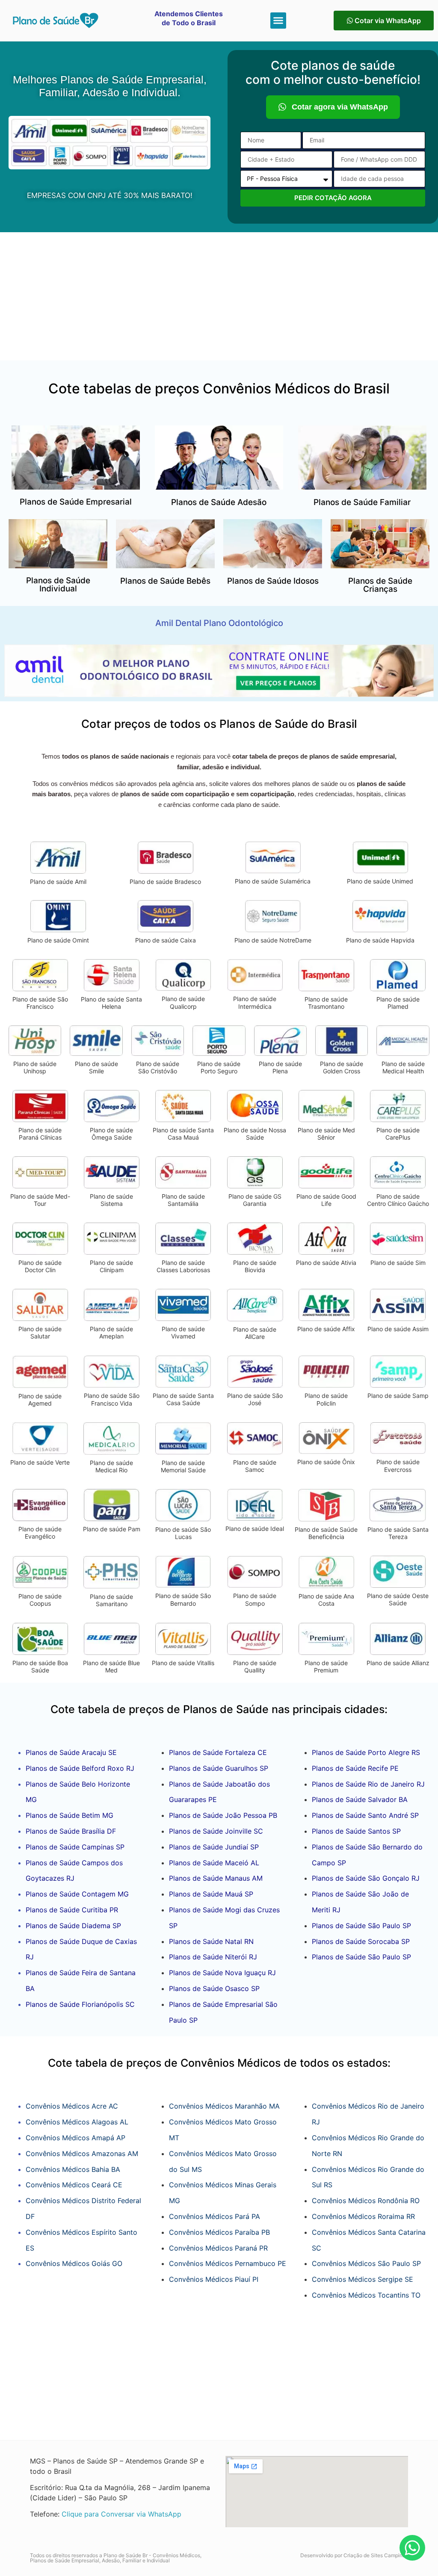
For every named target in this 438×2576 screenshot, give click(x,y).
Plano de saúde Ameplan (111, 1333)
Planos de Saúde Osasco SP (214, 1988)
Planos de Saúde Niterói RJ (213, 1957)
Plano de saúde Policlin (326, 1399)
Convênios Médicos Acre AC (72, 2106)
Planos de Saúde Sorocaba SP (361, 1941)
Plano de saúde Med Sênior (326, 1134)
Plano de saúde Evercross (398, 1466)
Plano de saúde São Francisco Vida (112, 1399)
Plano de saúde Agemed (40, 1400)
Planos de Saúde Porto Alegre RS (366, 1752)
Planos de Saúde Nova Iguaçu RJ (222, 1973)
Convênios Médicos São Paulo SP (366, 2263)
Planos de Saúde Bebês (165, 581)
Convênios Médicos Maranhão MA (224, 2106)
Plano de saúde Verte (40, 1462)
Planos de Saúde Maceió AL (214, 1863)
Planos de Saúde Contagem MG (77, 1894)
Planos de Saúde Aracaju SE (71, 1752)
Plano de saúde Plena (280, 1068)
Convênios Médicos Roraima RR (363, 2216)
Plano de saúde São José (255, 1399)
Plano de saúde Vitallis (183, 1663)
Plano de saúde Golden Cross (342, 1068)
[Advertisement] (219, 296)
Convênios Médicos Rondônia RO (366, 2201)
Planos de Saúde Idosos (273, 581)
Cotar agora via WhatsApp (340, 107)
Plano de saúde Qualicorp (183, 1003)
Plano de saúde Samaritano (111, 1600)
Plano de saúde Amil (58, 882)
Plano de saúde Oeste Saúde (398, 1600)
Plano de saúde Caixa (166, 940)
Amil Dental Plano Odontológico (219, 623)
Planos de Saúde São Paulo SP (361, 1926)
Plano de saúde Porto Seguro (219, 1068)
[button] (278, 21)
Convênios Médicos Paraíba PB (219, 2232)
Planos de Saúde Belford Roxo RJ (80, 1768)
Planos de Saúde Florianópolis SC (80, 2004)
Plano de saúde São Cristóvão (158, 1068)
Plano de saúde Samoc (255, 1466)
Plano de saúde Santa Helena (111, 1003)
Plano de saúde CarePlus (398, 1134)
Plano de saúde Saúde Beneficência (326, 1533)
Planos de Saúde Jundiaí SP (214, 1847)
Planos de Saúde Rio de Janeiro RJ (368, 1784)
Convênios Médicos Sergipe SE (363, 2279)
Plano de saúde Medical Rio (111, 1467)
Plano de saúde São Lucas (183, 1533)
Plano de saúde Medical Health (403, 1068)
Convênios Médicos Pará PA (215, 2216)
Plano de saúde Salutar (40, 1333)
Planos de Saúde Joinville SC (216, 1831)
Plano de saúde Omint (58, 940)
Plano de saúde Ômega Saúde (111, 1134)
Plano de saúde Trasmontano (326, 1003)
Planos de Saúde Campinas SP (75, 1847)
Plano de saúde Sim (398, 1263)
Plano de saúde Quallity (255, 1667)
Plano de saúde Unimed (380, 881)
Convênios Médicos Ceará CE (74, 2185)
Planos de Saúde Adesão (219, 502)
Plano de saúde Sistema (111, 1200)
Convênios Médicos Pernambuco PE (228, 2263)
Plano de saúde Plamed (398, 1003)
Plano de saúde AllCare (255, 1333)
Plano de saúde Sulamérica (273, 881)
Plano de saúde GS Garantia (255, 1200)
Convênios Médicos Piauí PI (214, 2279)
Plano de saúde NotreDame (273, 940)
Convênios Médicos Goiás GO (74, 2263)
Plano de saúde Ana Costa (326, 1600)
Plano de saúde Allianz (398, 1663)
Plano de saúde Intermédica (255, 1003)
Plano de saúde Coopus (40, 1600)
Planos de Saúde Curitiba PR (72, 1910)
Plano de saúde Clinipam (111, 1266)
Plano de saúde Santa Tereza (398, 1533)
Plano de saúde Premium (326, 1667)
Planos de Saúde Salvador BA (360, 1799)
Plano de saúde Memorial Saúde (183, 1467)
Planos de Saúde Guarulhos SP (219, 1768)
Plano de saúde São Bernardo (183, 1600)
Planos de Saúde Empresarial (76, 502)
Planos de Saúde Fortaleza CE (218, 1752)
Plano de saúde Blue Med (111, 1667)
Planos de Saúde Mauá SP (211, 1894)
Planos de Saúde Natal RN (211, 1941)
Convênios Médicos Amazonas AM (82, 2154)
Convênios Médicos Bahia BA (73, 2169)
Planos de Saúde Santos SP (356, 1831)
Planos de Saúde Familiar (362, 502)
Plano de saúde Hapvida (380, 940)
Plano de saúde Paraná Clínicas (40, 1134)
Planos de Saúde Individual (58, 585)
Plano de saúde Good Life (326, 1200)
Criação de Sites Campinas (376, 2555)
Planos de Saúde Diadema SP (73, 1926)
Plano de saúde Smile (96, 1068)
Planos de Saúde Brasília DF (71, 1831)
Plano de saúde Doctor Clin (40, 1266)
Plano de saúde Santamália (183, 1200)
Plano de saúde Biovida (255, 1266)
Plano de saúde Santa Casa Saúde (183, 1399)
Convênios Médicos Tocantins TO (366, 2295)
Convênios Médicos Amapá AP (75, 2138)
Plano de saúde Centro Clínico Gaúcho (398, 1200)
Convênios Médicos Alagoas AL (77, 2122)
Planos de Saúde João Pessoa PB (223, 1815)
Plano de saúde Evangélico (40, 1533)
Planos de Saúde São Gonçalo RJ (366, 1878)
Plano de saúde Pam (112, 1529)
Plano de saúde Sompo (255, 1600)
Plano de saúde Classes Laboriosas (183, 1266)
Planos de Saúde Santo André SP (365, 1815)
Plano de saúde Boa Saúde (40, 1667)
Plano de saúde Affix (326, 1329)
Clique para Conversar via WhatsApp (121, 2514)
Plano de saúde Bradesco (165, 882)
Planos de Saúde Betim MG (70, 1815)
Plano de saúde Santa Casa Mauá (183, 1134)
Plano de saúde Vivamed (183, 1333)
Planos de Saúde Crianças (380, 585)
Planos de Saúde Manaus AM (216, 1878)
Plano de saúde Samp (398, 1396)
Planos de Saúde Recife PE (355, 1768)
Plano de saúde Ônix (326, 1462)
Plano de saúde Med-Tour (40, 1200)
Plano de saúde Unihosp (35, 1068)
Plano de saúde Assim (398, 1329)
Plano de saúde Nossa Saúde (255, 1134)
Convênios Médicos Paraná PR (218, 2248)
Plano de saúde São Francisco (40, 1003)
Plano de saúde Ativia (326, 1263)
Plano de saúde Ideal (255, 1529)
